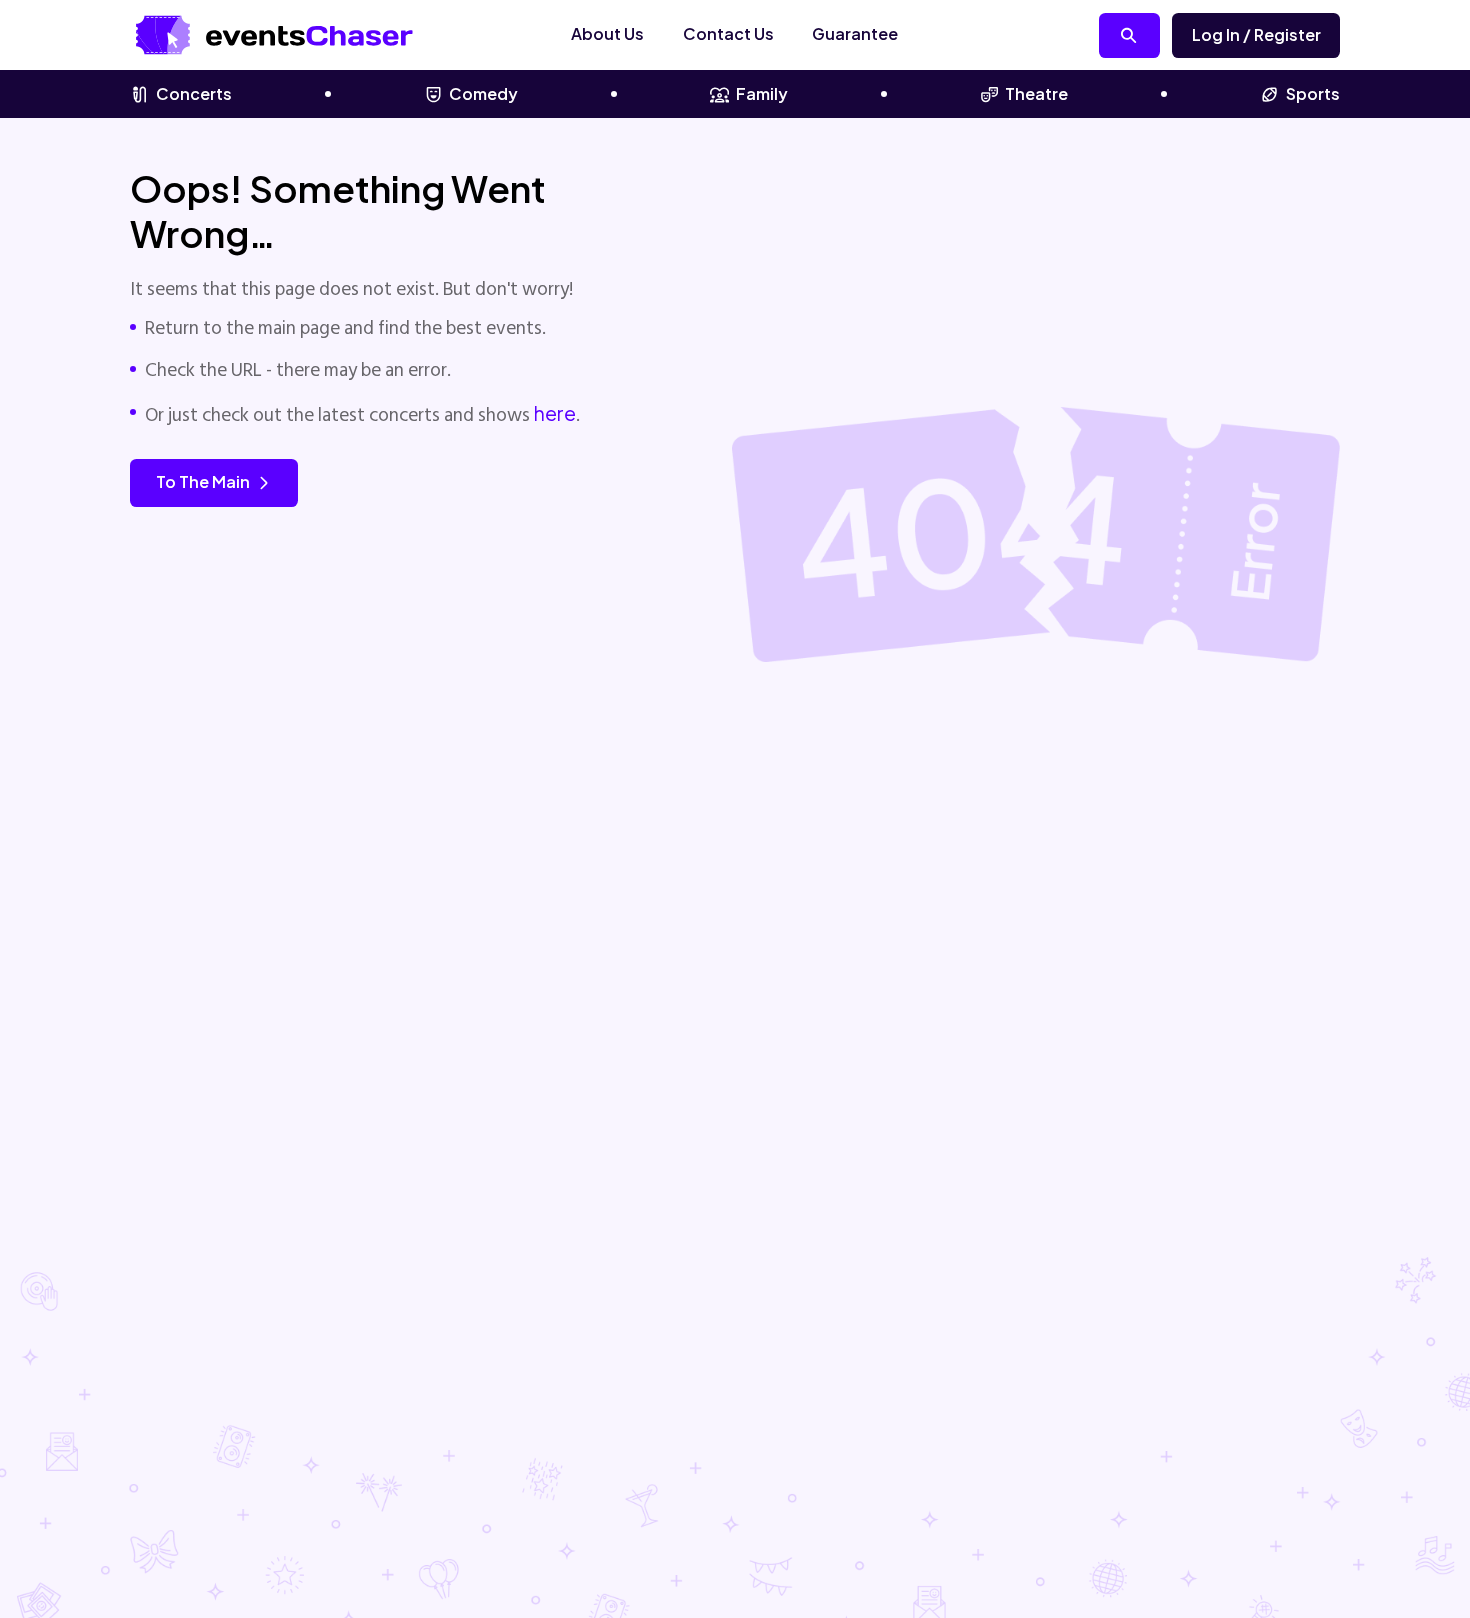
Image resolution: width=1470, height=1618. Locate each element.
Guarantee (855, 33)
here (555, 413)
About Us (607, 33)
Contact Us (728, 33)
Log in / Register (1256, 34)
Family (762, 93)
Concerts (194, 93)
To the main (203, 481)
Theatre (1036, 93)
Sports (1313, 93)
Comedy (483, 93)
